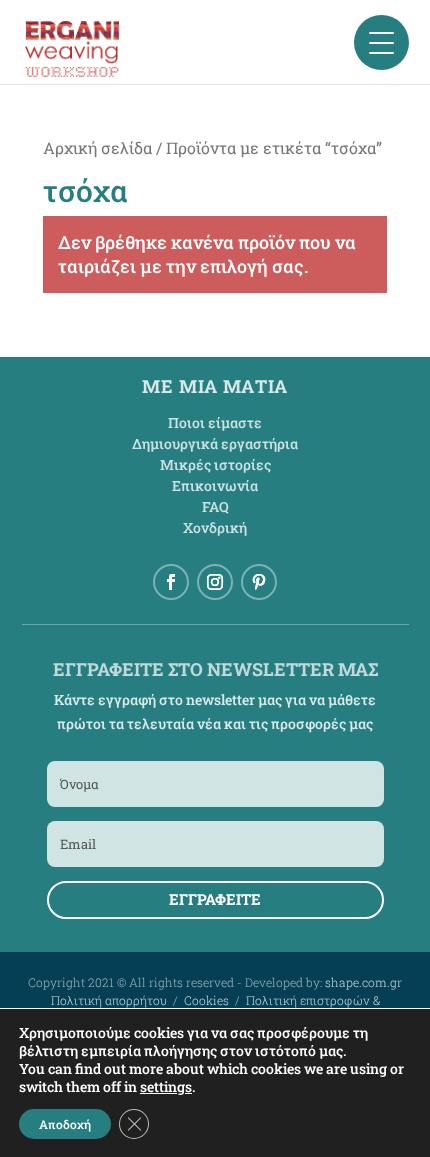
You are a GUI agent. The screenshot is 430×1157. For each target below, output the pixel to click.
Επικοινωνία (215, 485)
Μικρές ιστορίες (215, 464)
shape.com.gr (363, 982)
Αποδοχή (65, 1124)
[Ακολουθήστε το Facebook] (171, 582)
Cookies (206, 1000)
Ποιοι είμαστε (215, 422)
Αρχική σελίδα (97, 147)
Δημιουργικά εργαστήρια (215, 443)
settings (166, 1087)
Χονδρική (215, 527)
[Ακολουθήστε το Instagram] (215, 582)
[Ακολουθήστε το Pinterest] (259, 582)
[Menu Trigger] (381, 42)
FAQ (215, 506)
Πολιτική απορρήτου (109, 1000)
